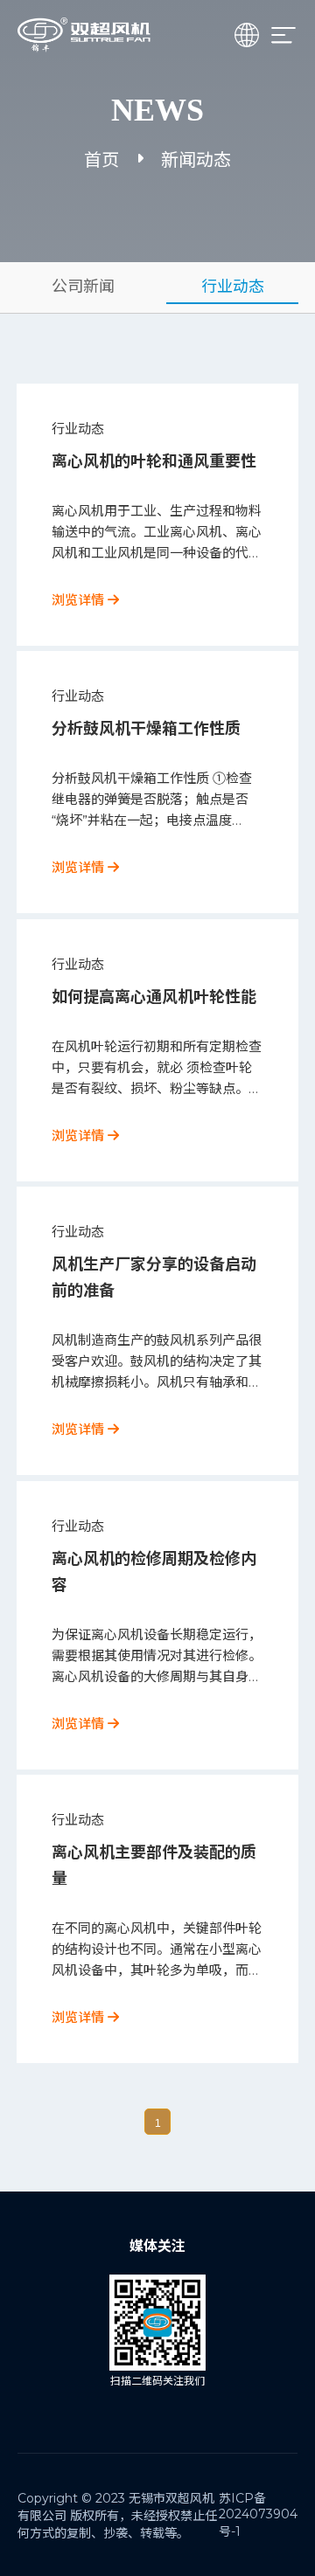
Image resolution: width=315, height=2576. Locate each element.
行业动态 (233, 287)
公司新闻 (83, 287)
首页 (101, 160)
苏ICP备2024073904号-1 (258, 2515)
